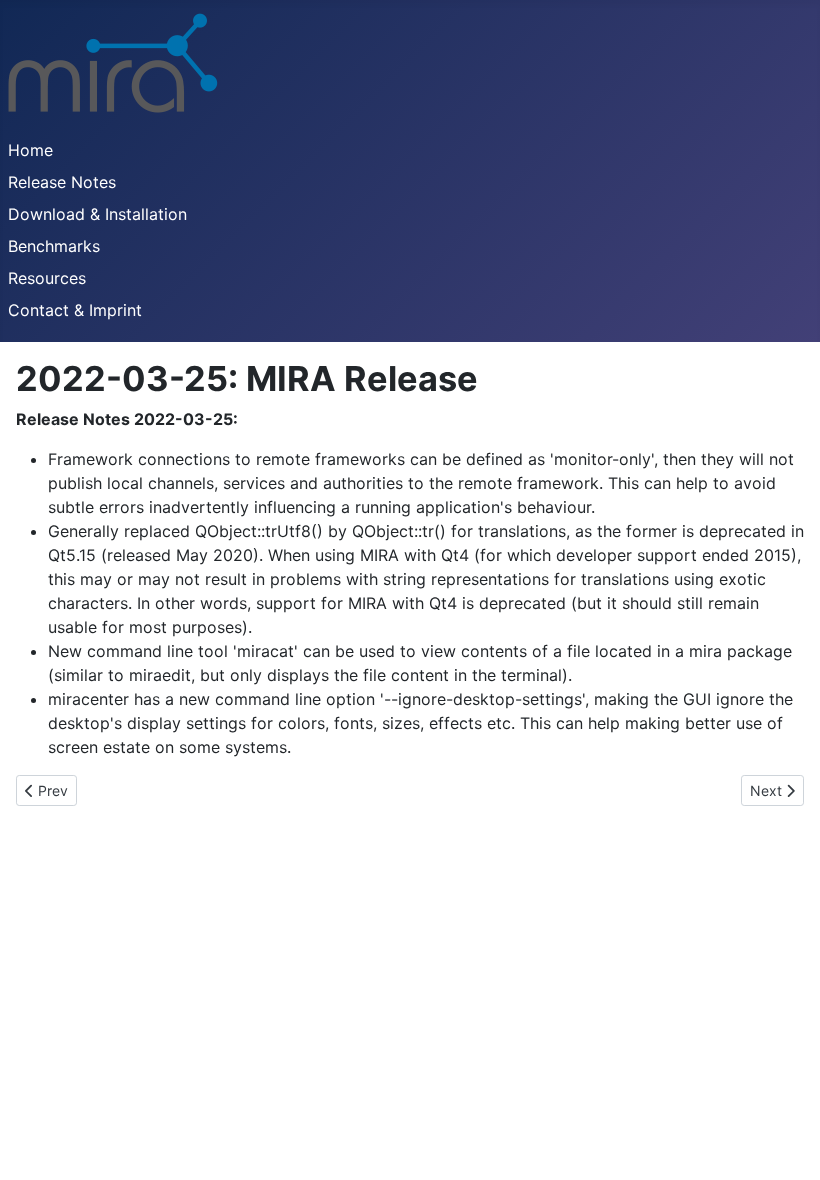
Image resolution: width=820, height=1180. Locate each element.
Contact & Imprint (75, 310)
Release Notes (62, 182)
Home (30, 150)
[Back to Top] (785, 1143)
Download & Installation (97, 214)
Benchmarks (54, 246)
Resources (47, 278)
